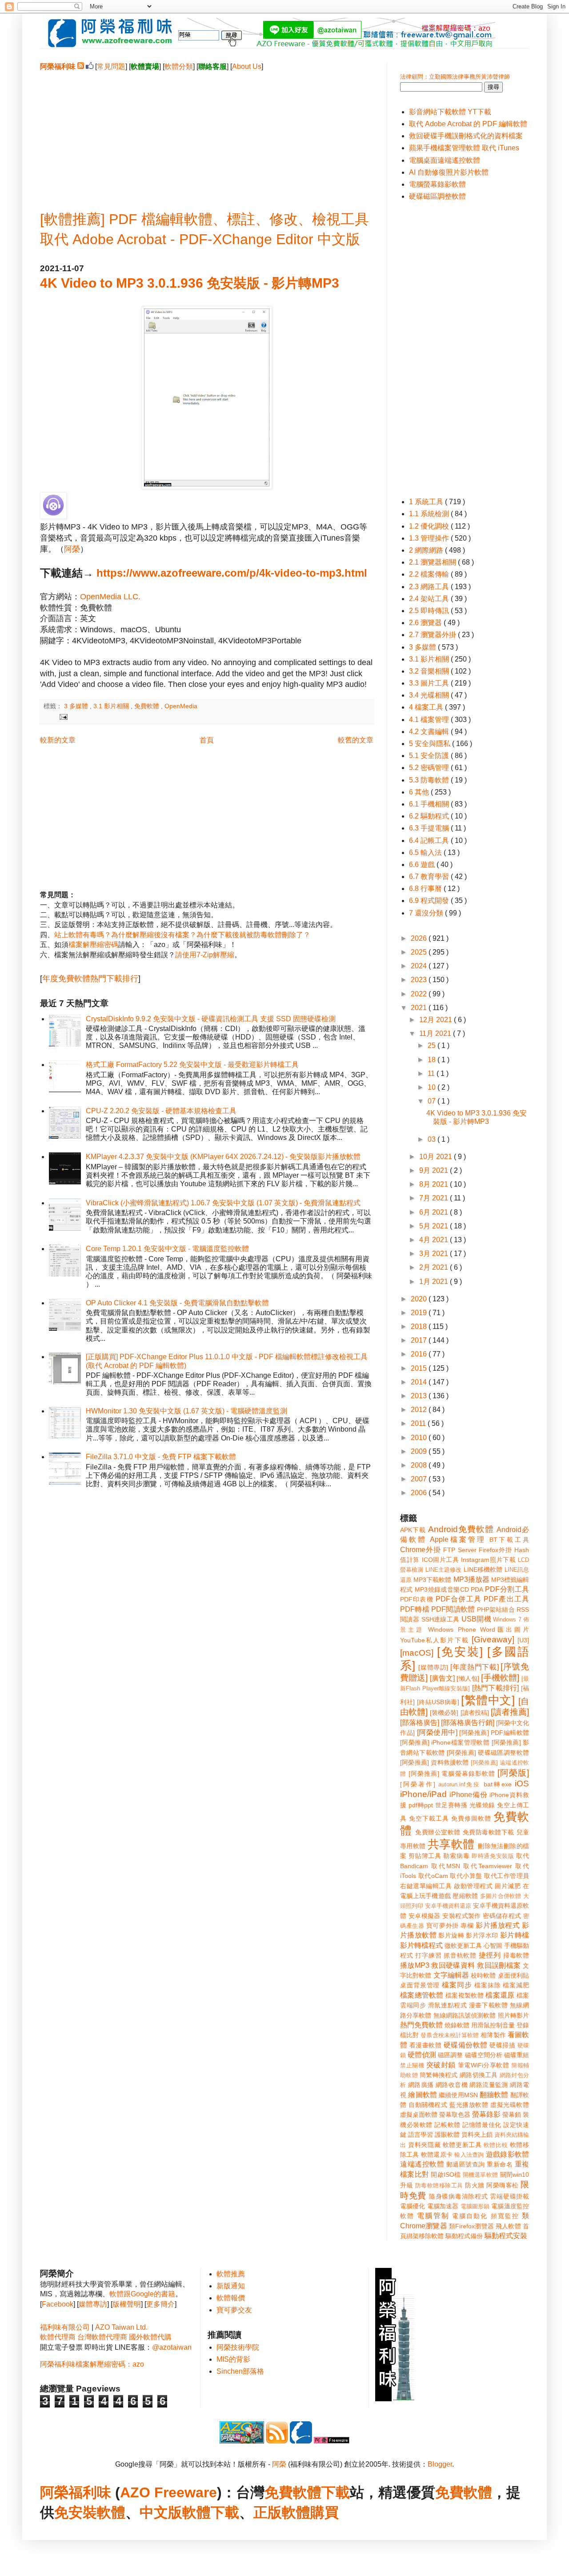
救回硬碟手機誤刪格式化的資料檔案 (466, 136)
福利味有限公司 (65, 2327)
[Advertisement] (207, 134)
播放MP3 (415, 1965)
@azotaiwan (172, 2347)
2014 (420, 1382)
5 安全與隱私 (431, 744)
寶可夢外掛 (443, 1926)
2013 (420, 1396)
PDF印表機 (417, 1599)
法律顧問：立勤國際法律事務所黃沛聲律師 (455, 77)
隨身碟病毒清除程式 (459, 2196)
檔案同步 (457, 1985)
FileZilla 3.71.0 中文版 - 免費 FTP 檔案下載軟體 (161, 1457)
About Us (247, 66)
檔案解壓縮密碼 (93, 945)
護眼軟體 (447, 2135)
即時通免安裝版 (493, 1856)
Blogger (440, 2464)
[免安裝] (460, 1652)
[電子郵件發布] (62, 716)
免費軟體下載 (307, 2492)
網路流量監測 (489, 2085)
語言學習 (421, 2135)
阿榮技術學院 (238, 2347)
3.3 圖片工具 (430, 683)
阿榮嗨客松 (503, 2185)
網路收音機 (452, 2085)
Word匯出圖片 (505, 1629)
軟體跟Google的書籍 (142, 2294)
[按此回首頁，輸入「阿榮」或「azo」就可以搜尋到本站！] (395, 2399)
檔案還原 (500, 1995)
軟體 (111, 2512)
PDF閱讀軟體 (453, 1609)
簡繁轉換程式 (439, 2075)
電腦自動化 (470, 2216)
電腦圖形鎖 (475, 2206)
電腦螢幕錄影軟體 (437, 184)
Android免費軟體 (461, 1529)
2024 (420, 966)
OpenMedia (181, 706)
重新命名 (500, 2164)
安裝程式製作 (461, 1916)
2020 (420, 1299)
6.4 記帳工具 (430, 841)
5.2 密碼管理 (430, 768)
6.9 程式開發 (430, 901)
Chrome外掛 (421, 1550)
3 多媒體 (77, 706)
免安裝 (76, 2512)
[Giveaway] (493, 1639)
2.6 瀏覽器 (426, 623)
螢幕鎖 (512, 2115)
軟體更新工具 (462, 2145)
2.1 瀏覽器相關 (433, 562)
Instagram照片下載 (488, 1560)
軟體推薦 (231, 2274)
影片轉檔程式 (421, 1945)
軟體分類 (179, 66)
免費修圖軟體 (471, 1818)
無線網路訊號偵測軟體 (465, 2015)
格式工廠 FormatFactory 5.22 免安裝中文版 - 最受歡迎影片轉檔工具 (192, 1065)
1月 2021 (435, 1282)
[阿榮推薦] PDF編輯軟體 (494, 1733)
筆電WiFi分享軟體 (484, 2065)
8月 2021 (435, 1184)
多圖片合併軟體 (501, 1896)
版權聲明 (127, 2304)
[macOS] (417, 1653)
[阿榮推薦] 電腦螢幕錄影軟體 (452, 1774)
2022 (420, 994)
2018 (420, 1326)
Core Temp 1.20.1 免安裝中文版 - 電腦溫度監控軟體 (167, 1249)
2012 (420, 1410)
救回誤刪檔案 (499, 1965)
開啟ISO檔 (446, 2175)
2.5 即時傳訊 (430, 611)
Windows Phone (452, 1629)
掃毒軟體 (516, 1955)
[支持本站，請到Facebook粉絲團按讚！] (90, 66)
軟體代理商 (58, 2337)
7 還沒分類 (427, 913)
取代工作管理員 (507, 1876)
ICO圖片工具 (441, 1560)
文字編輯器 (451, 1975)
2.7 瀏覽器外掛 (433, 635)
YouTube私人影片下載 (435, 1640)
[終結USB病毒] (438, 1702)
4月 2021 (435, 1240)
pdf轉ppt (421, 1805)
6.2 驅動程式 (430, 816)
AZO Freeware (168, 2492)
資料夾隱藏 (424, 2145)
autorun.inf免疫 (460, 1784)
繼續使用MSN (458, 2095)
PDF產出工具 (506, 1599)
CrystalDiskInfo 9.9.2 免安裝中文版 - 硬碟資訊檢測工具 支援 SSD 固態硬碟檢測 (211, 1019)
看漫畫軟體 (425, 2045)
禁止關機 (412, 2065)
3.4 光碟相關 (430, 695)
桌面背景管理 (420, 1985)
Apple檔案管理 (458, 1539)
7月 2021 (435, 1198)
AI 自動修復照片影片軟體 (449, 172)
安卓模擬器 (425, 1916)
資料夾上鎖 (477, 2135)
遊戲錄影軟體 (507, 2154)
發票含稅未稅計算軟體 (450, 2035)
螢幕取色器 (455, 2115)
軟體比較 (496, 2145)
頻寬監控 (505, 2216)
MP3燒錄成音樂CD (442, 1589)
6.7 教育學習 (430, 877)
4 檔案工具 (427, 707)
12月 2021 (437, 1020)
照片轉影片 (513, 2015)
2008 (420, 1465)
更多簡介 (160, 2304)
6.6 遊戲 (423, 865)
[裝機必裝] (444, 1713)
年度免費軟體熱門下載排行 (90, 979)
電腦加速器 (443, 2206)
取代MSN (446, 1866)
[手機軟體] (500, 1678)
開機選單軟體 (481, 2175)
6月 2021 (435, 1212)
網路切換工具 (479, 2075)
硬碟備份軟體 (466, 2045)
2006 (420, 1493)
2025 (420, 952)
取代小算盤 (466, 1876)
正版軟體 (282, 2512)
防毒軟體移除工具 (439, 2185)
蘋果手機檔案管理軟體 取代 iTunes (464, 148)
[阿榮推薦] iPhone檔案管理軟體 (445, 1742)
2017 (420, 1340)
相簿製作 (493, 2035)
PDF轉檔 (415, 1609)
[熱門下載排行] (496, 1688)
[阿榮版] (513, 1773)
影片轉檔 (515, 1935)
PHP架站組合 (496, 1609)
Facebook (58, 2304)
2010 (420, 1438)
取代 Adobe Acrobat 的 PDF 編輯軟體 (468, 124)
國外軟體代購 (150, 2337)
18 (433, 1060)
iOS (522, 1784)
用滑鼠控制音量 (493, 2025)
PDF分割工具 (507, 1589)
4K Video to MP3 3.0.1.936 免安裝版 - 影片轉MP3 (190, 283)
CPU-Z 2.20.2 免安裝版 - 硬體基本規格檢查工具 (161, 1111)
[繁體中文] (488, 1700)
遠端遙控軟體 (422, 2164)
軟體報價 (231, 2298)
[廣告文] (442, 1678)
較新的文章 (58, 740)
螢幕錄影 (486, 2114)
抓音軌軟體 (460, 1955)
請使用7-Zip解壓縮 (205, 955)
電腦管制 (433, 2216)
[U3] (523, 1640)
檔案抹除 (488, 1985)
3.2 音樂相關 (430, 671)
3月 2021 (435, 1254)
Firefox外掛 (495, 1550)
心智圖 (493, 1946)
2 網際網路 (427, 550)
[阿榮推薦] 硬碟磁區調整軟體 (488, 1753)
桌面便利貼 (513, 1975)
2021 (420, 1008)
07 (433, 1101)
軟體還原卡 (437, 2155)
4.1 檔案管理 (430, 720)
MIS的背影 (233, 2359)
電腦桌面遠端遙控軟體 (445, 160)
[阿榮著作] (418, 1784)
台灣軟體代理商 (102, 2337)
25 (433, 1045)
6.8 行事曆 (426, 889)
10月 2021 (437, 1157)
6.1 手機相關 (430, 804)
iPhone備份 (469, 1795)
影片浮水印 (482, 1935)
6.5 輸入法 (426, 853)
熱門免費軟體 (421, 2025)
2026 (420, 938)
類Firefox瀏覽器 (471, 2226)
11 (432, 1073)
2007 (420, 1479)
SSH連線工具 (441, 1619)
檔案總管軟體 (422, 1995)
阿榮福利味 (76, 2492)
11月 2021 (436, 1033)
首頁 (207, 740)
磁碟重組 (517, 2055)
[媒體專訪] (433, 1667)
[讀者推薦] (510, 1712)
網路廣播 (421, 2085)
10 (433, 1087)
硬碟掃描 (502, 2045)
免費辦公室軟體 (438, 1832)
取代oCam (433, 1876)
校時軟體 (483, 1975)
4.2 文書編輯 (430, 732)
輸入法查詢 (469, 2155)
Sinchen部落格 (240, 2371)
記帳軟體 (447, 2125)
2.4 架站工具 (430, 599)
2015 (420, 1368)
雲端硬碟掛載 (509, 2196)
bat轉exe (498, 1784)
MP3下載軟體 (432, 1580)
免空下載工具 (429, 1818)
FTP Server (460, 1550)
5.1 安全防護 (430, 756)
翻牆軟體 (494, 2095)
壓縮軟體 (465, 1896)
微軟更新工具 (463, 1946)
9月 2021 (435, 1170)
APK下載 (413, 1530)
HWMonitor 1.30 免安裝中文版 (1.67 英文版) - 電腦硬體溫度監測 (186, 1411)
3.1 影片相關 (112, 706)
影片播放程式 (498, 1925)
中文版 (161, 2512)
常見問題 (111, 66)
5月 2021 (435, 1226)
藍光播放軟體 (469, 2105)
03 (433, 1139)
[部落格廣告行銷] (468, 1723)
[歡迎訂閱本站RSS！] (81, 66)
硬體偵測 (422, 2055)
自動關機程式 (428, 2105)
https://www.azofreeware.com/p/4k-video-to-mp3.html (232, 573)
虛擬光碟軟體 (510, 2105)
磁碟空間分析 (484, 2055)
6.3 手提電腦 (430, 828)
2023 (420, 980)
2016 (420, 1354)
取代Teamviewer (488, 1866)
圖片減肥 (508, 1886)
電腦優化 (413, 2206)
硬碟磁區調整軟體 (437, 196)
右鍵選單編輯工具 (426, 1886)
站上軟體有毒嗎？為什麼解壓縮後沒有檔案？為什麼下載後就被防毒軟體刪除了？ (182, 935)
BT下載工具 (509, 1540)
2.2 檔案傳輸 (430, 574)
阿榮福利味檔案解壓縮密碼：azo (92, 2364)
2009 (420, 1451)
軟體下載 (211, 2512)
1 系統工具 (427, 502)
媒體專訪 (93, 2304)
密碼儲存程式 (502, 1916)
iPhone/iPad (423, 1794)
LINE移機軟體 (483, 1569)
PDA (477, 1589)
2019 (420, 1313)
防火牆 (475, 2185)
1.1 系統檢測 (430, 514)
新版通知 (231, 2286)
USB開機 (476, 1619)
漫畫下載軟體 (488, 2005)
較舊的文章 (356, 740)
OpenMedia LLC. (110, 597)
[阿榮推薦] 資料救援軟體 (435, 1762)
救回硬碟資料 (453, 1965)
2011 (419, 1423)
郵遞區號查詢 (466, 2164)
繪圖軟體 (423, 2095)
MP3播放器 (471, 1579)
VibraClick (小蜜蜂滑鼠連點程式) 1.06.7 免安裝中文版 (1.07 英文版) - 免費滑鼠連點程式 (223, 1203)
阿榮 (72, 549)
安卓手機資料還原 (448, 1906)
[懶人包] (468, 1678)
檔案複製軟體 (465, 1995)
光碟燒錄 (482, 1805)
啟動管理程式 (473, 1886)
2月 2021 (435, 1267)
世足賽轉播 (451, 1805)
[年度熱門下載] (474, 1667)
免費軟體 (148, 706)
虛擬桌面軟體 (419, 2115)
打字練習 (428, 1955)
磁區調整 (450, 2055)
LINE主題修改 (444, 1570)
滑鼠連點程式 (447, 2005)
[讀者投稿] (475, 1713)
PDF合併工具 (459, 1599)
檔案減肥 (516, 1985)
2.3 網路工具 (430, 587)
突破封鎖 (441, 2065)
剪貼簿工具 (425, 1856)
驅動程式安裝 (506, 2236)
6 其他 (420, 792)
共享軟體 (451, 1844)
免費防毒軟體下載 (489, 1832)
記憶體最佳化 (482, 2125)
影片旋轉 (451, 1935)
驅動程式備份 (464, 2236)
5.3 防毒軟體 (430, 780)
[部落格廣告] (420, 1723)
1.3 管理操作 (430, 538)
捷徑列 (490, 1955)
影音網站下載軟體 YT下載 (450, 112)
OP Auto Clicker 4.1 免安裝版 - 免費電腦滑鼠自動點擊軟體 (177, 1303)
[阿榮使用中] (437, 1732)
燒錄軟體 (457, 2025)
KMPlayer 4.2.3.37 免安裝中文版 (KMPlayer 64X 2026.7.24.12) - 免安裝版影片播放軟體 (223, 1157)
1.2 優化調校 (430, 526)
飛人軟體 (508, 2226)
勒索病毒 (456, 1856)
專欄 (467, 1926)
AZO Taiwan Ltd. (121, 2327)
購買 (325, 2512)
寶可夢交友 (234, 2310)
